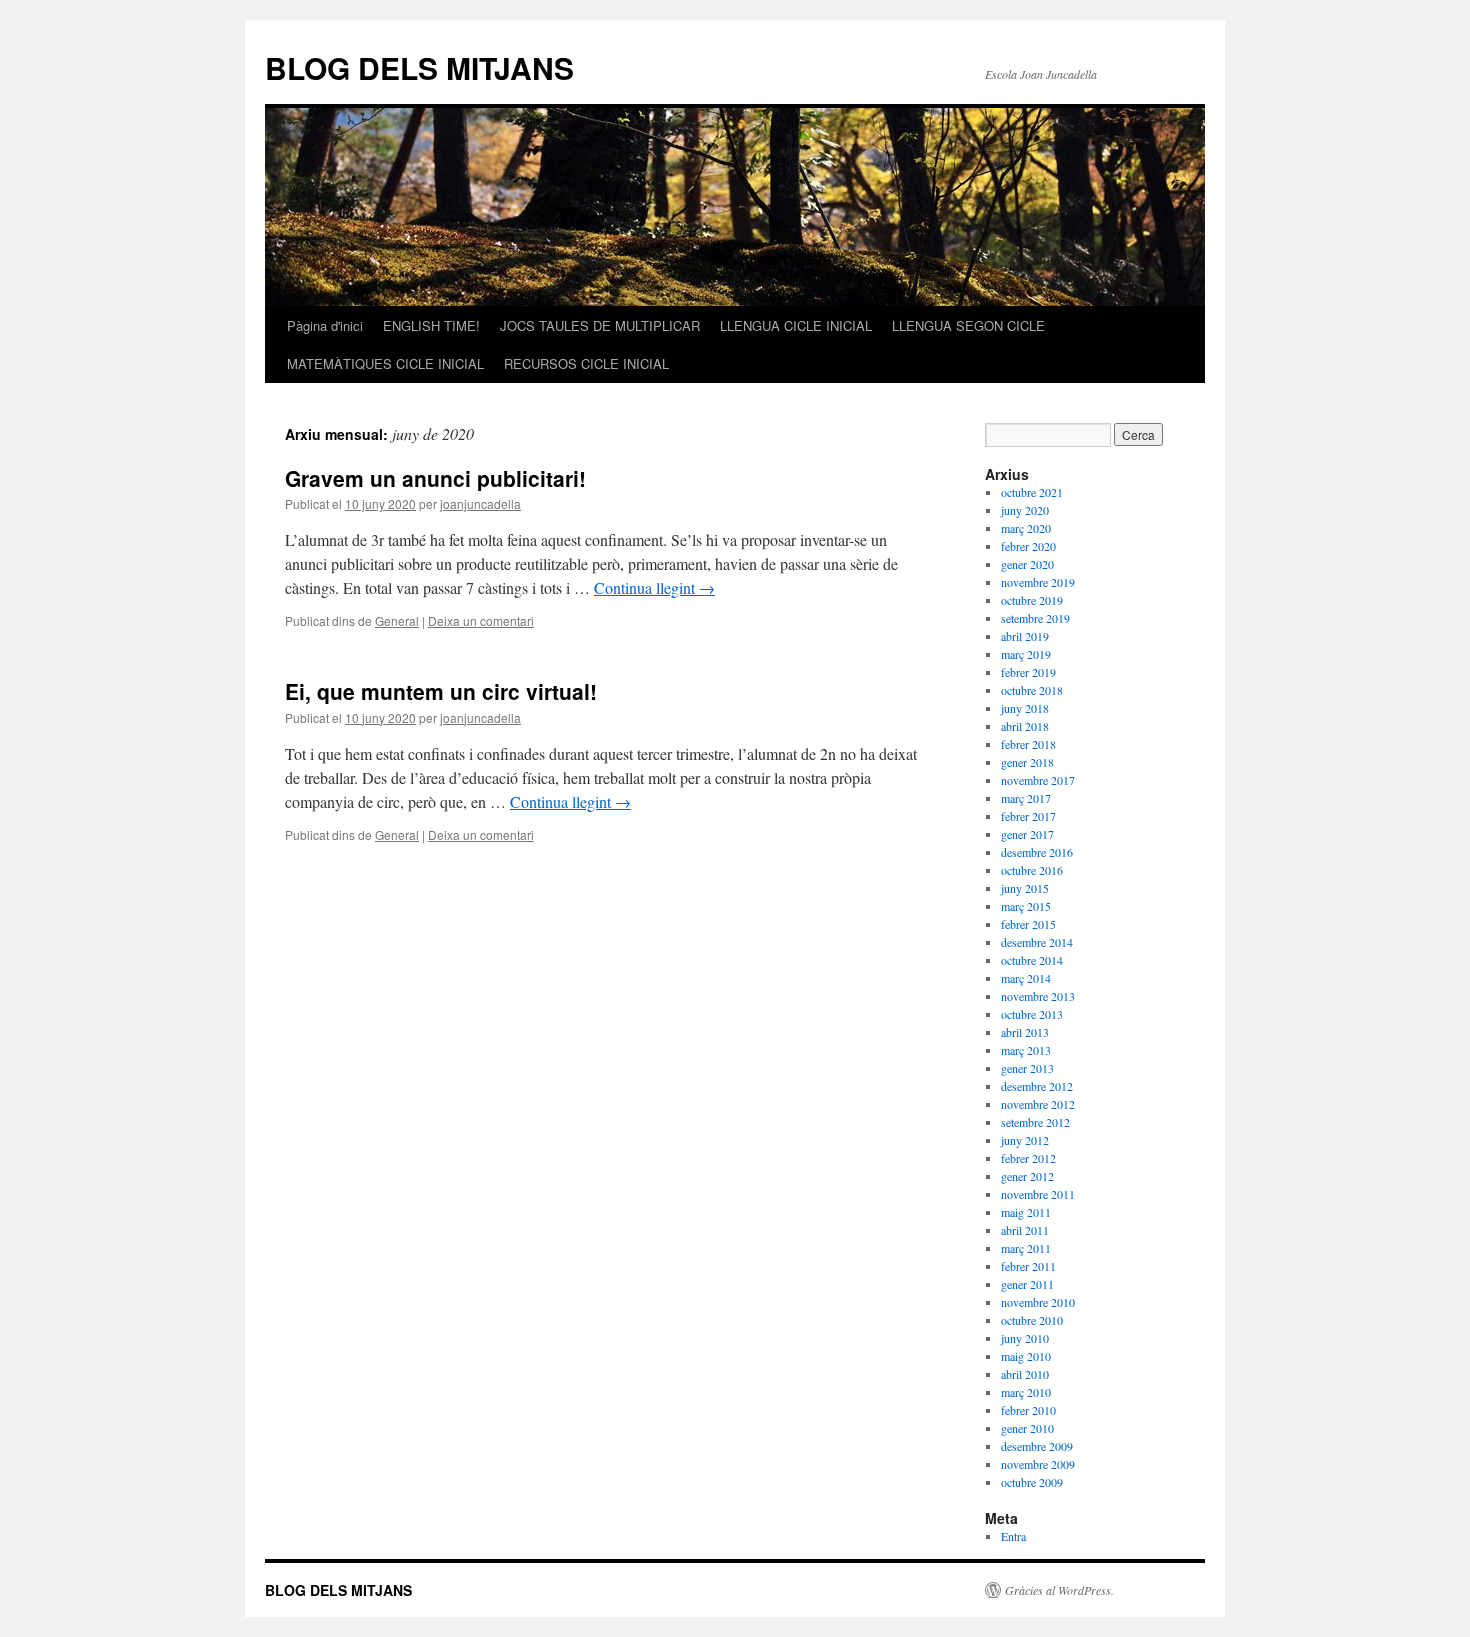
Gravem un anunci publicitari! (435, 478)
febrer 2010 (1028, 1410)
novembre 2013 (1038, 996)
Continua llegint (654, 587)
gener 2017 (1027, 834)
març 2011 (1026, 1248)
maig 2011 (1026, 1212)
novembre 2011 (1038, 1194)
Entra (1013, 1536)
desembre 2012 (1037, 1086)
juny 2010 (1025, 1338)
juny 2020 (1025, 510)
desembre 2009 (1037, 1446)
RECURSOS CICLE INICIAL (586, 363)
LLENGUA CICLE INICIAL (796, 325)
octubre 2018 (1032, 690)
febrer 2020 (1028, 546)
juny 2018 (1025, 708)
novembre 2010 (1038, 1302)
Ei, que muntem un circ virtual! (441, 691)
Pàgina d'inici (325, 325)
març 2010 (1026, 1392)
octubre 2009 (1032, 1482)
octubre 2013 (1032, 1014)
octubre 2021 (1032, 492)
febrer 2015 (1028, 924)
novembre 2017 (1038, 780)
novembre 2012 (1038, 1104)
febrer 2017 (1028, 816)
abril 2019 (1025, 636)
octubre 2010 (1032, 1320)
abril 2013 (1025, 1032)
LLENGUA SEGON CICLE (968, 325)
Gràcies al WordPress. (1059, 1590)
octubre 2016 (1032, 870)
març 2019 (1026, 654)
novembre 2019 (1038, 582)
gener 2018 (1027, 762)
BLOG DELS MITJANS (419, 67)
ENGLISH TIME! (431, 325)
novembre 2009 (1038, 1464)
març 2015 (1026, 906)
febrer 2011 (1028, 1266)
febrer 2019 (1028, 672)
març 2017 (1026, 798)
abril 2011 (1025, 1230)
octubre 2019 (1032, 600)
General (397, 620)
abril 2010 (1025, 1374)
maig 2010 (1026, 1356)
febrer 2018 (1028, 744)
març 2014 (1026, 978)
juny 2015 (1025, 888)
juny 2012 (1025, 1140)
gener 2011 (1027, 1284)
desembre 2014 (1037, 942)
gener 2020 (1027, 564)
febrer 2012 (1028, 1158)
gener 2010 (1027, 1428)
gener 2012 (1027, 1176)
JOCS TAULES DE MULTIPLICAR (600, 325)
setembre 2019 (1035, 618)
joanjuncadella (480, 503)
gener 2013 (1027, 1068)
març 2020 (1026, 528)
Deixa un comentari (481, 620)
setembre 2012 (1035, 1122)
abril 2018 (1025, 726)
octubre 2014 (1032, 960)
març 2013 (1026, 1050)
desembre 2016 (1037, 852)
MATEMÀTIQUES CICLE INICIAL (385, 363)
